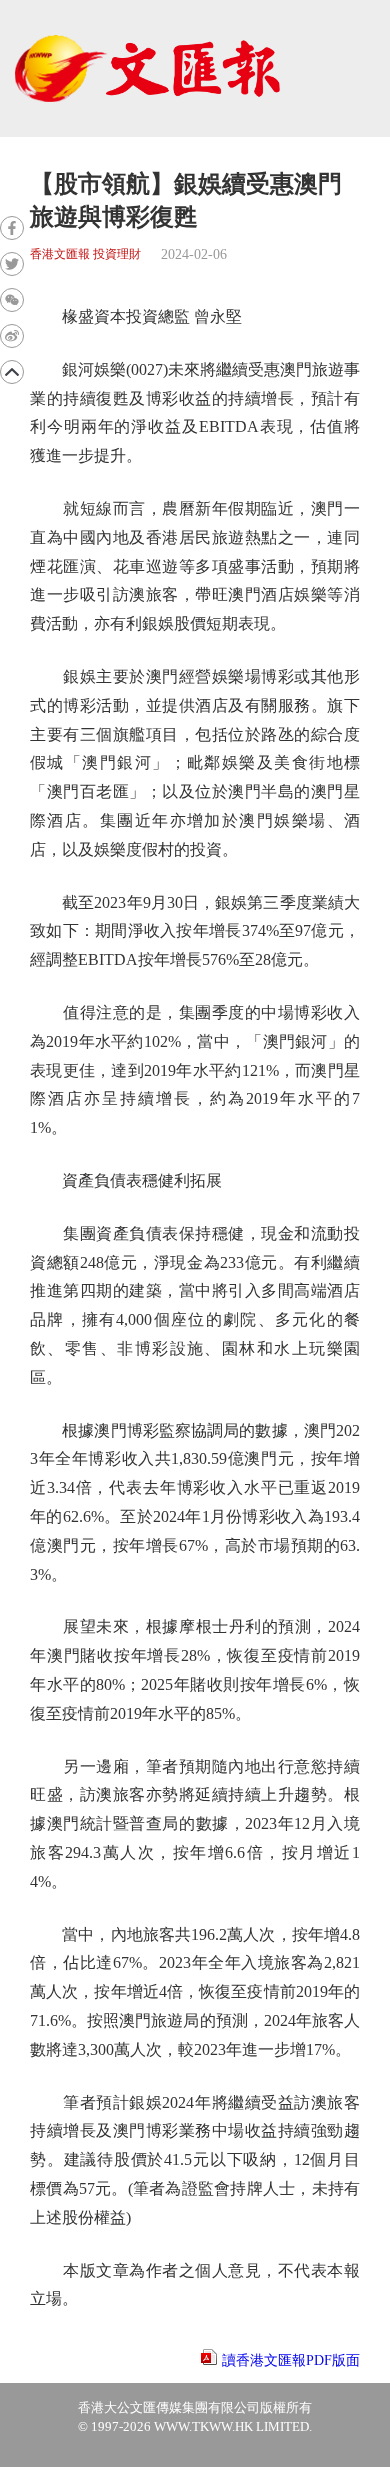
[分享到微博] (12, 336)
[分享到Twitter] (12, 264)
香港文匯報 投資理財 (85, 254)
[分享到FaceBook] (12, 228)
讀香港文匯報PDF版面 (291, 2360)
